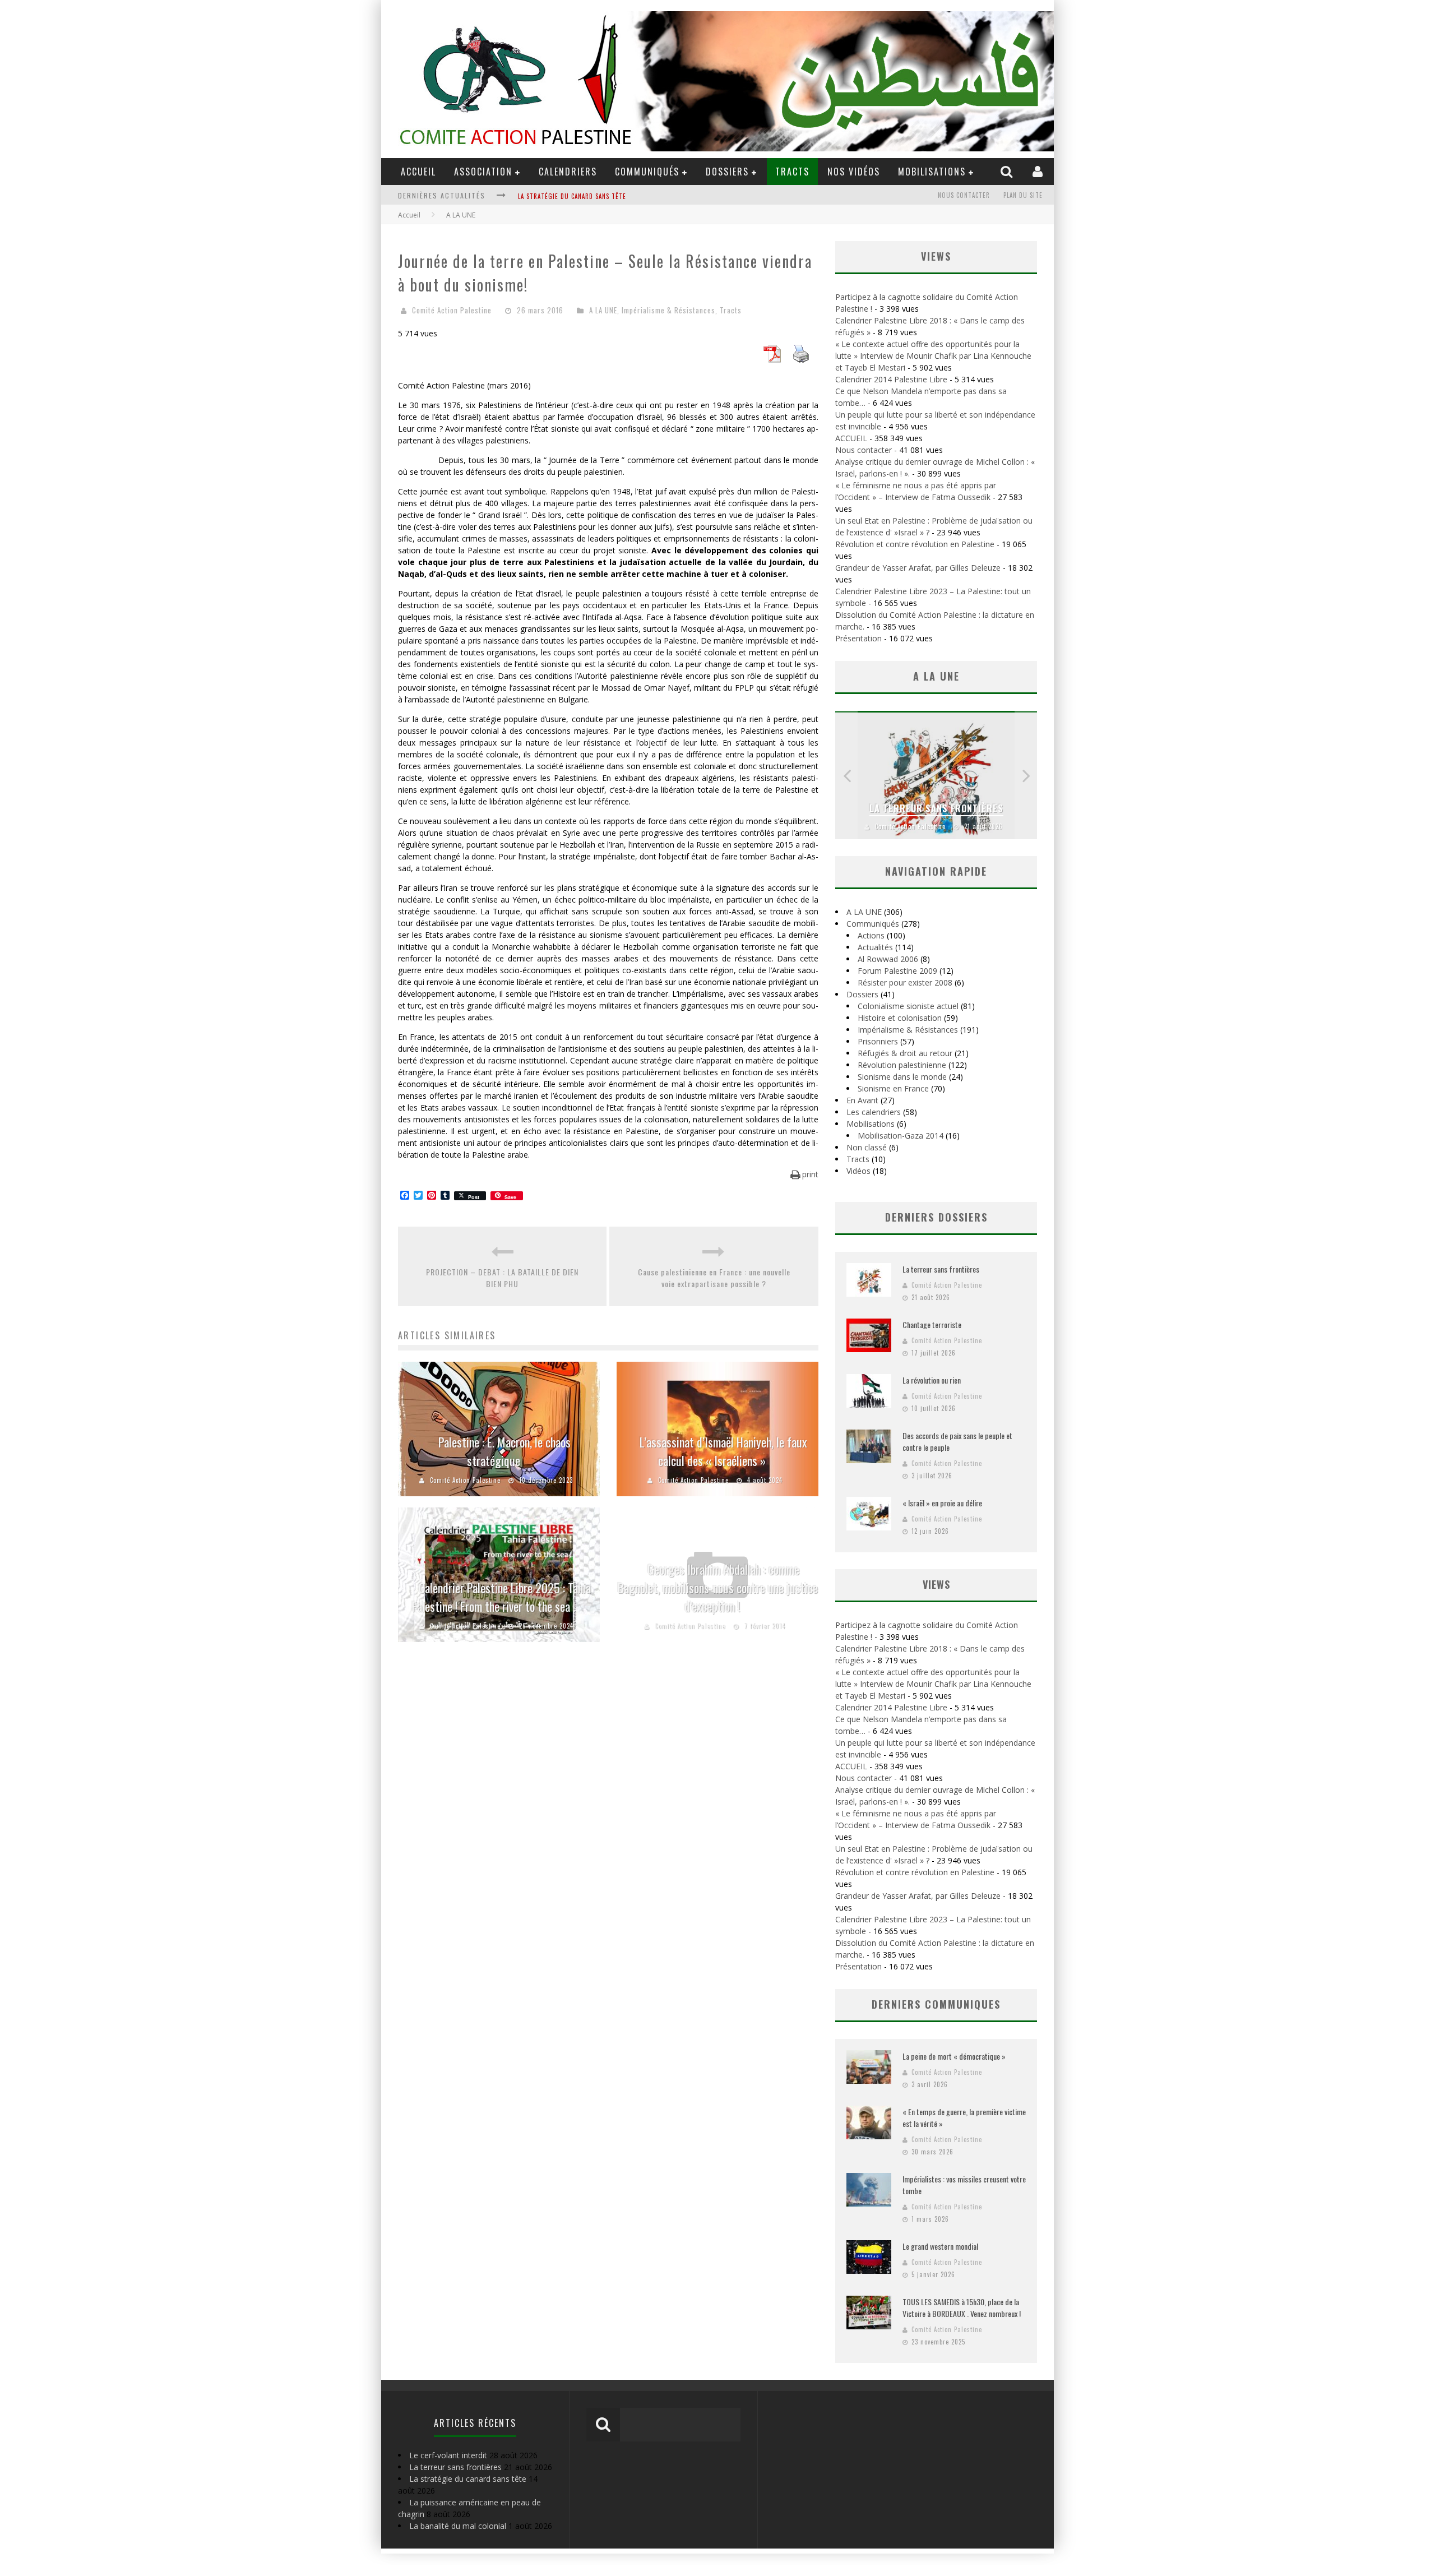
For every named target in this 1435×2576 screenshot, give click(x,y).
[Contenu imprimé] (801, 359)
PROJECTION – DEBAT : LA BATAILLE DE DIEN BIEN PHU (502, 1278)
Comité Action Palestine (452, 310)
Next (1026, 775)
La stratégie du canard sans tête (572, 187)
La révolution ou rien (932, 1380)
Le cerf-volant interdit (448, 2455)
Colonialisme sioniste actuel (908, 1006)
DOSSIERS (727, 172)
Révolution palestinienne (902, 1065)
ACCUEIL (418, 172)
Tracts (792, 172)
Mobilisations (932, 172)
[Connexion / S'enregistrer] (1039, 171)
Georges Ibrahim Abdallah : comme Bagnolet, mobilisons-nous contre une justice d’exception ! (718, 1588)
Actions (871, 935)
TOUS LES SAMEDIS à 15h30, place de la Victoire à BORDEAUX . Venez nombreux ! (962, 2307)
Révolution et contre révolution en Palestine (915, 544)
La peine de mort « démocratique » (954, 2056)
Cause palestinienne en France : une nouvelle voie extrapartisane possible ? (714, 1278)
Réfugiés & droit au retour (905, 1053)
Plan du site (1023, 195)
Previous (846, 775)
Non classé (867, 1147)
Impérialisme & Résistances (668, 310)
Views (936, 1584)
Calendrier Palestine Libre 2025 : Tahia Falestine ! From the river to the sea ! (501, 1597)
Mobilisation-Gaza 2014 (901, 1136)
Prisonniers (878, 1041)
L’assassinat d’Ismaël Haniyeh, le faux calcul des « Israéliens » (723, 1451)
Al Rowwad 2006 (888, 959)
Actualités (875, 947)
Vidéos (858, 1171)
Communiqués (647, 172)
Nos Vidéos (854, 172)
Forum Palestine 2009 (897, 971)
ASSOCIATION (483, 172)
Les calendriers (874, 1112)
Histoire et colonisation (900, 1018)
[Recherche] (1008, 171)
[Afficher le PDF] (772, 359)
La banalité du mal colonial (458, 2526)
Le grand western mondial (940, 2246)
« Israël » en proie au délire (942, 1503)
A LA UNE (603, 310)
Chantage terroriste (932, 1324)
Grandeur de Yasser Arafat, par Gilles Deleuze (918, 568)
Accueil (409, 215)
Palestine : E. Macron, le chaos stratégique (504, 1451)
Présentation (858, 638)
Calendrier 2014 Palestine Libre (891, 379)
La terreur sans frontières (936, 808)
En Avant (862, 1100)
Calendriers (568, 172)
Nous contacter (964, 195)
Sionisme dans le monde (902, 1077)
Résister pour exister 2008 (905, 982)
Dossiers (862, 994)
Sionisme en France (893, 1088)
